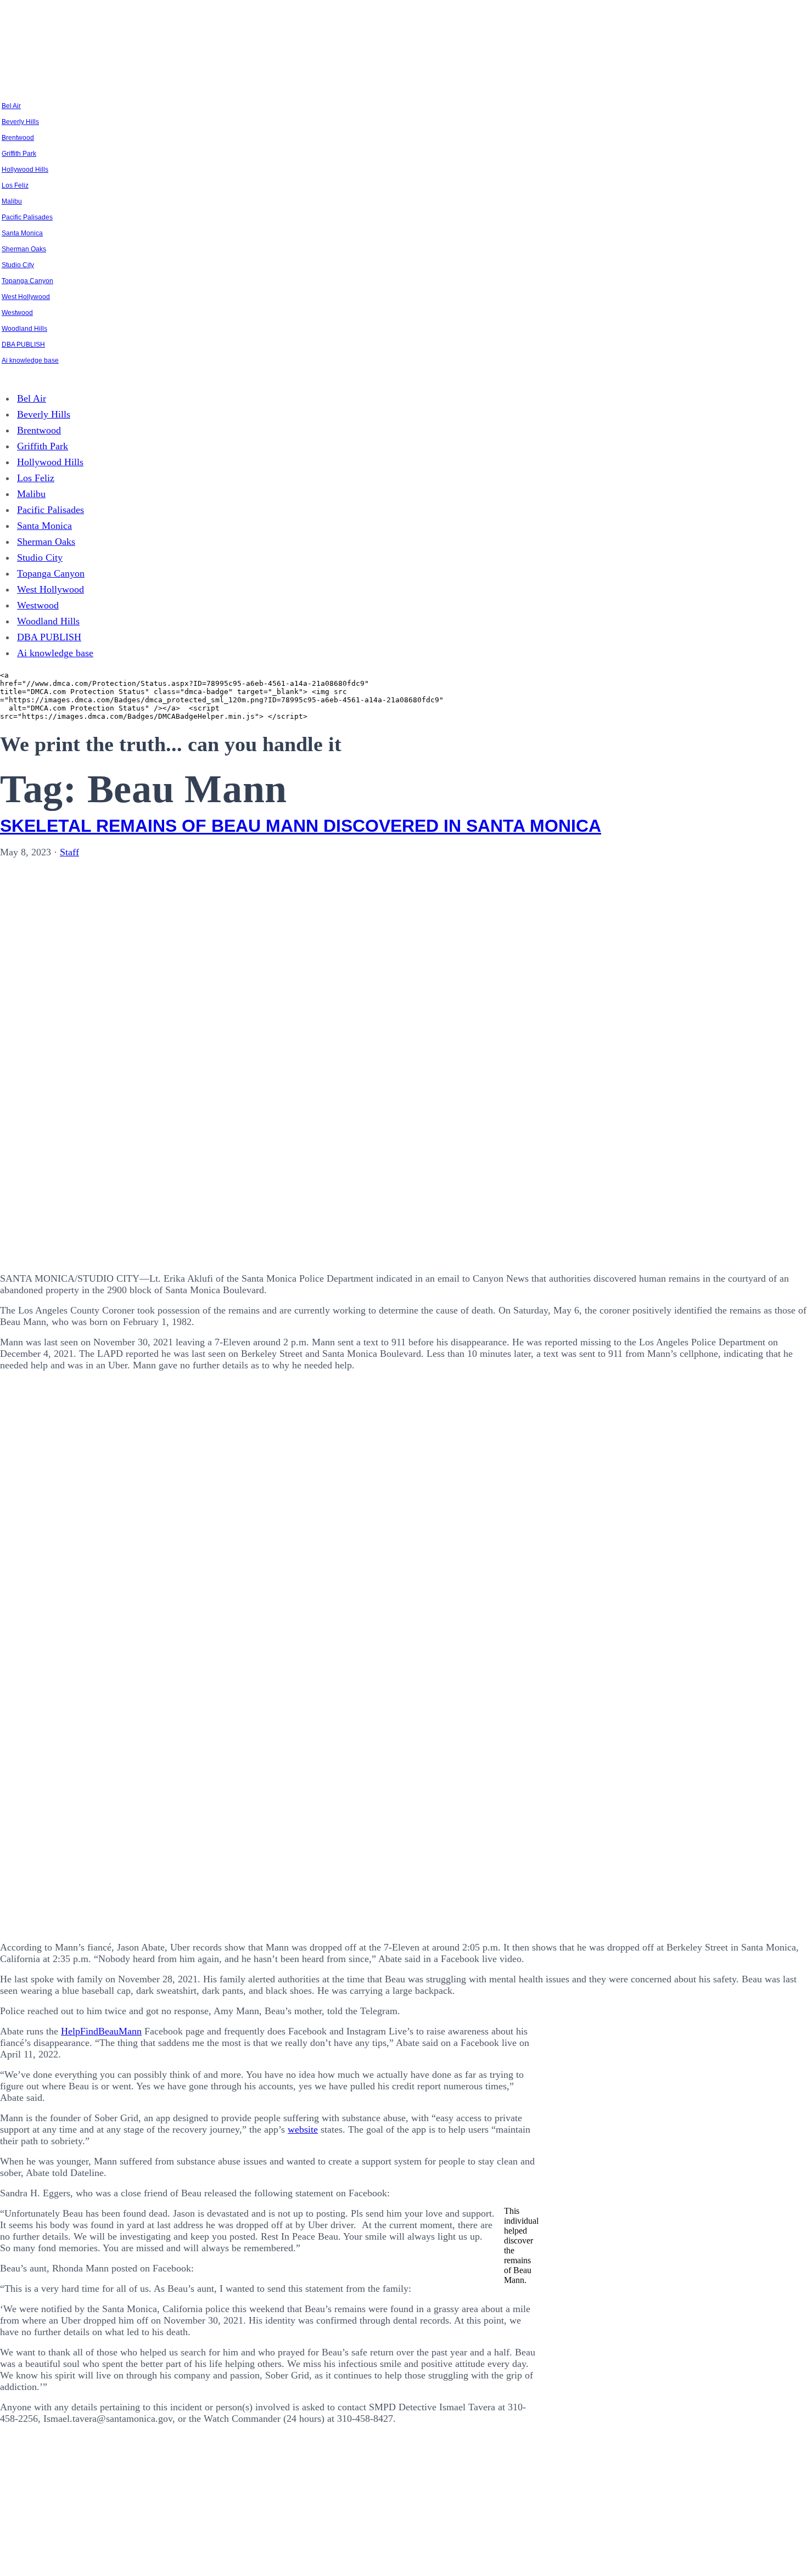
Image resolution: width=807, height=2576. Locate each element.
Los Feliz (15, 185)
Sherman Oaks (24, 249)
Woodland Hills (24, 329)
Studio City (18, 265)
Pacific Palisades (27, 217)
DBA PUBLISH (23, 345)
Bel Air (11, 106)
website (303, 2129)
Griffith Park (19, 154)
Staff (69, 852)
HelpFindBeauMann (101, 2031)
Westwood (17, 313)
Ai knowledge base (30, 360)
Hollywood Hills (25, 170)
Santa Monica (22, 233)
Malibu (12, 201)
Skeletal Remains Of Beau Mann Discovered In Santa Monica (301, 826)
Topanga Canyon (27, 281)
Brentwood (18, 138)
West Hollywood (26, 297)
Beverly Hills (20, 122)
